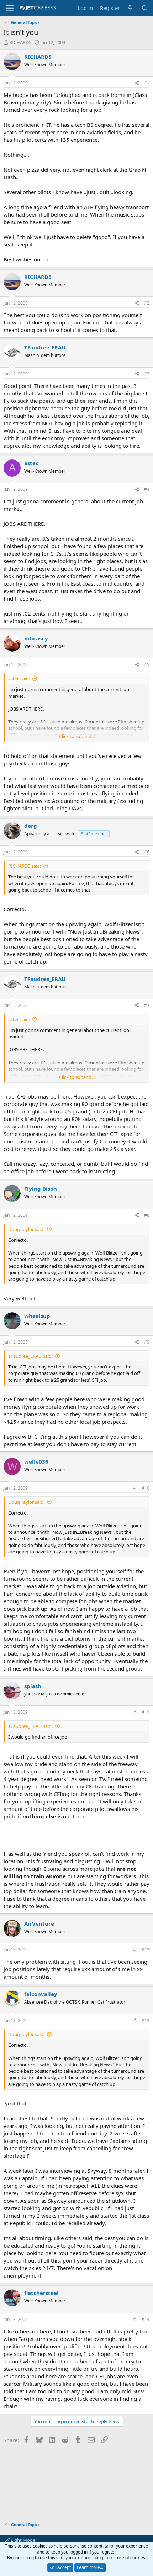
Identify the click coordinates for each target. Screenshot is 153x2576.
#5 (147, 664)
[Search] (145, 8)
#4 (147, 489)
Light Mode (22, 2540)
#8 (147, 1215)
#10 (146, 1488)
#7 (147, 1005)
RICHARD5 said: (25, 866)
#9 (147, 1342)
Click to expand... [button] (77, 736)
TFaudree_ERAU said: (30, 1356)
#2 (147, 303)
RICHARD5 (20, 42)
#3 (147, 374)
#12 (146, 1950)
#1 (147, 83)
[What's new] (130, 8)
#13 (146, 2021)
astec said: (19, 679)
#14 (146, 2319)
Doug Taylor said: (26, 1229)
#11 (146, 1712)
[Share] (137, 83)
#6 (147, 852)
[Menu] (10, 8)
